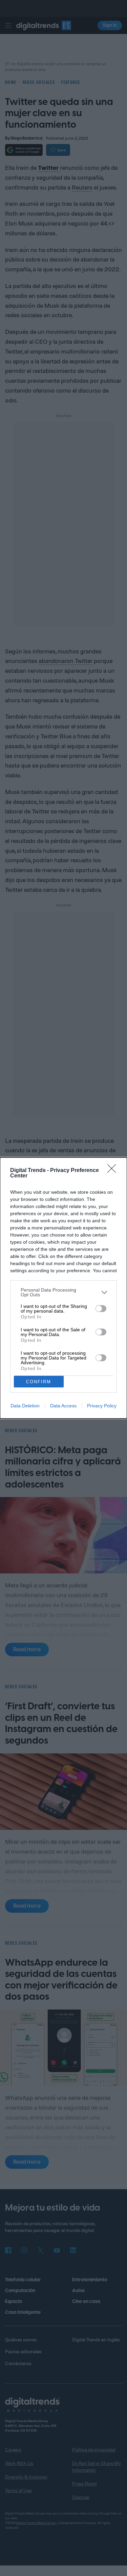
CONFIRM (39, 1382)
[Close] (114, 1171)
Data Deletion (25, 1406)
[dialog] (63, 1288)
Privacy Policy (102, 1406)
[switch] (101, 1309)
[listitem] (63, 1292)
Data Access (63, 1406)
